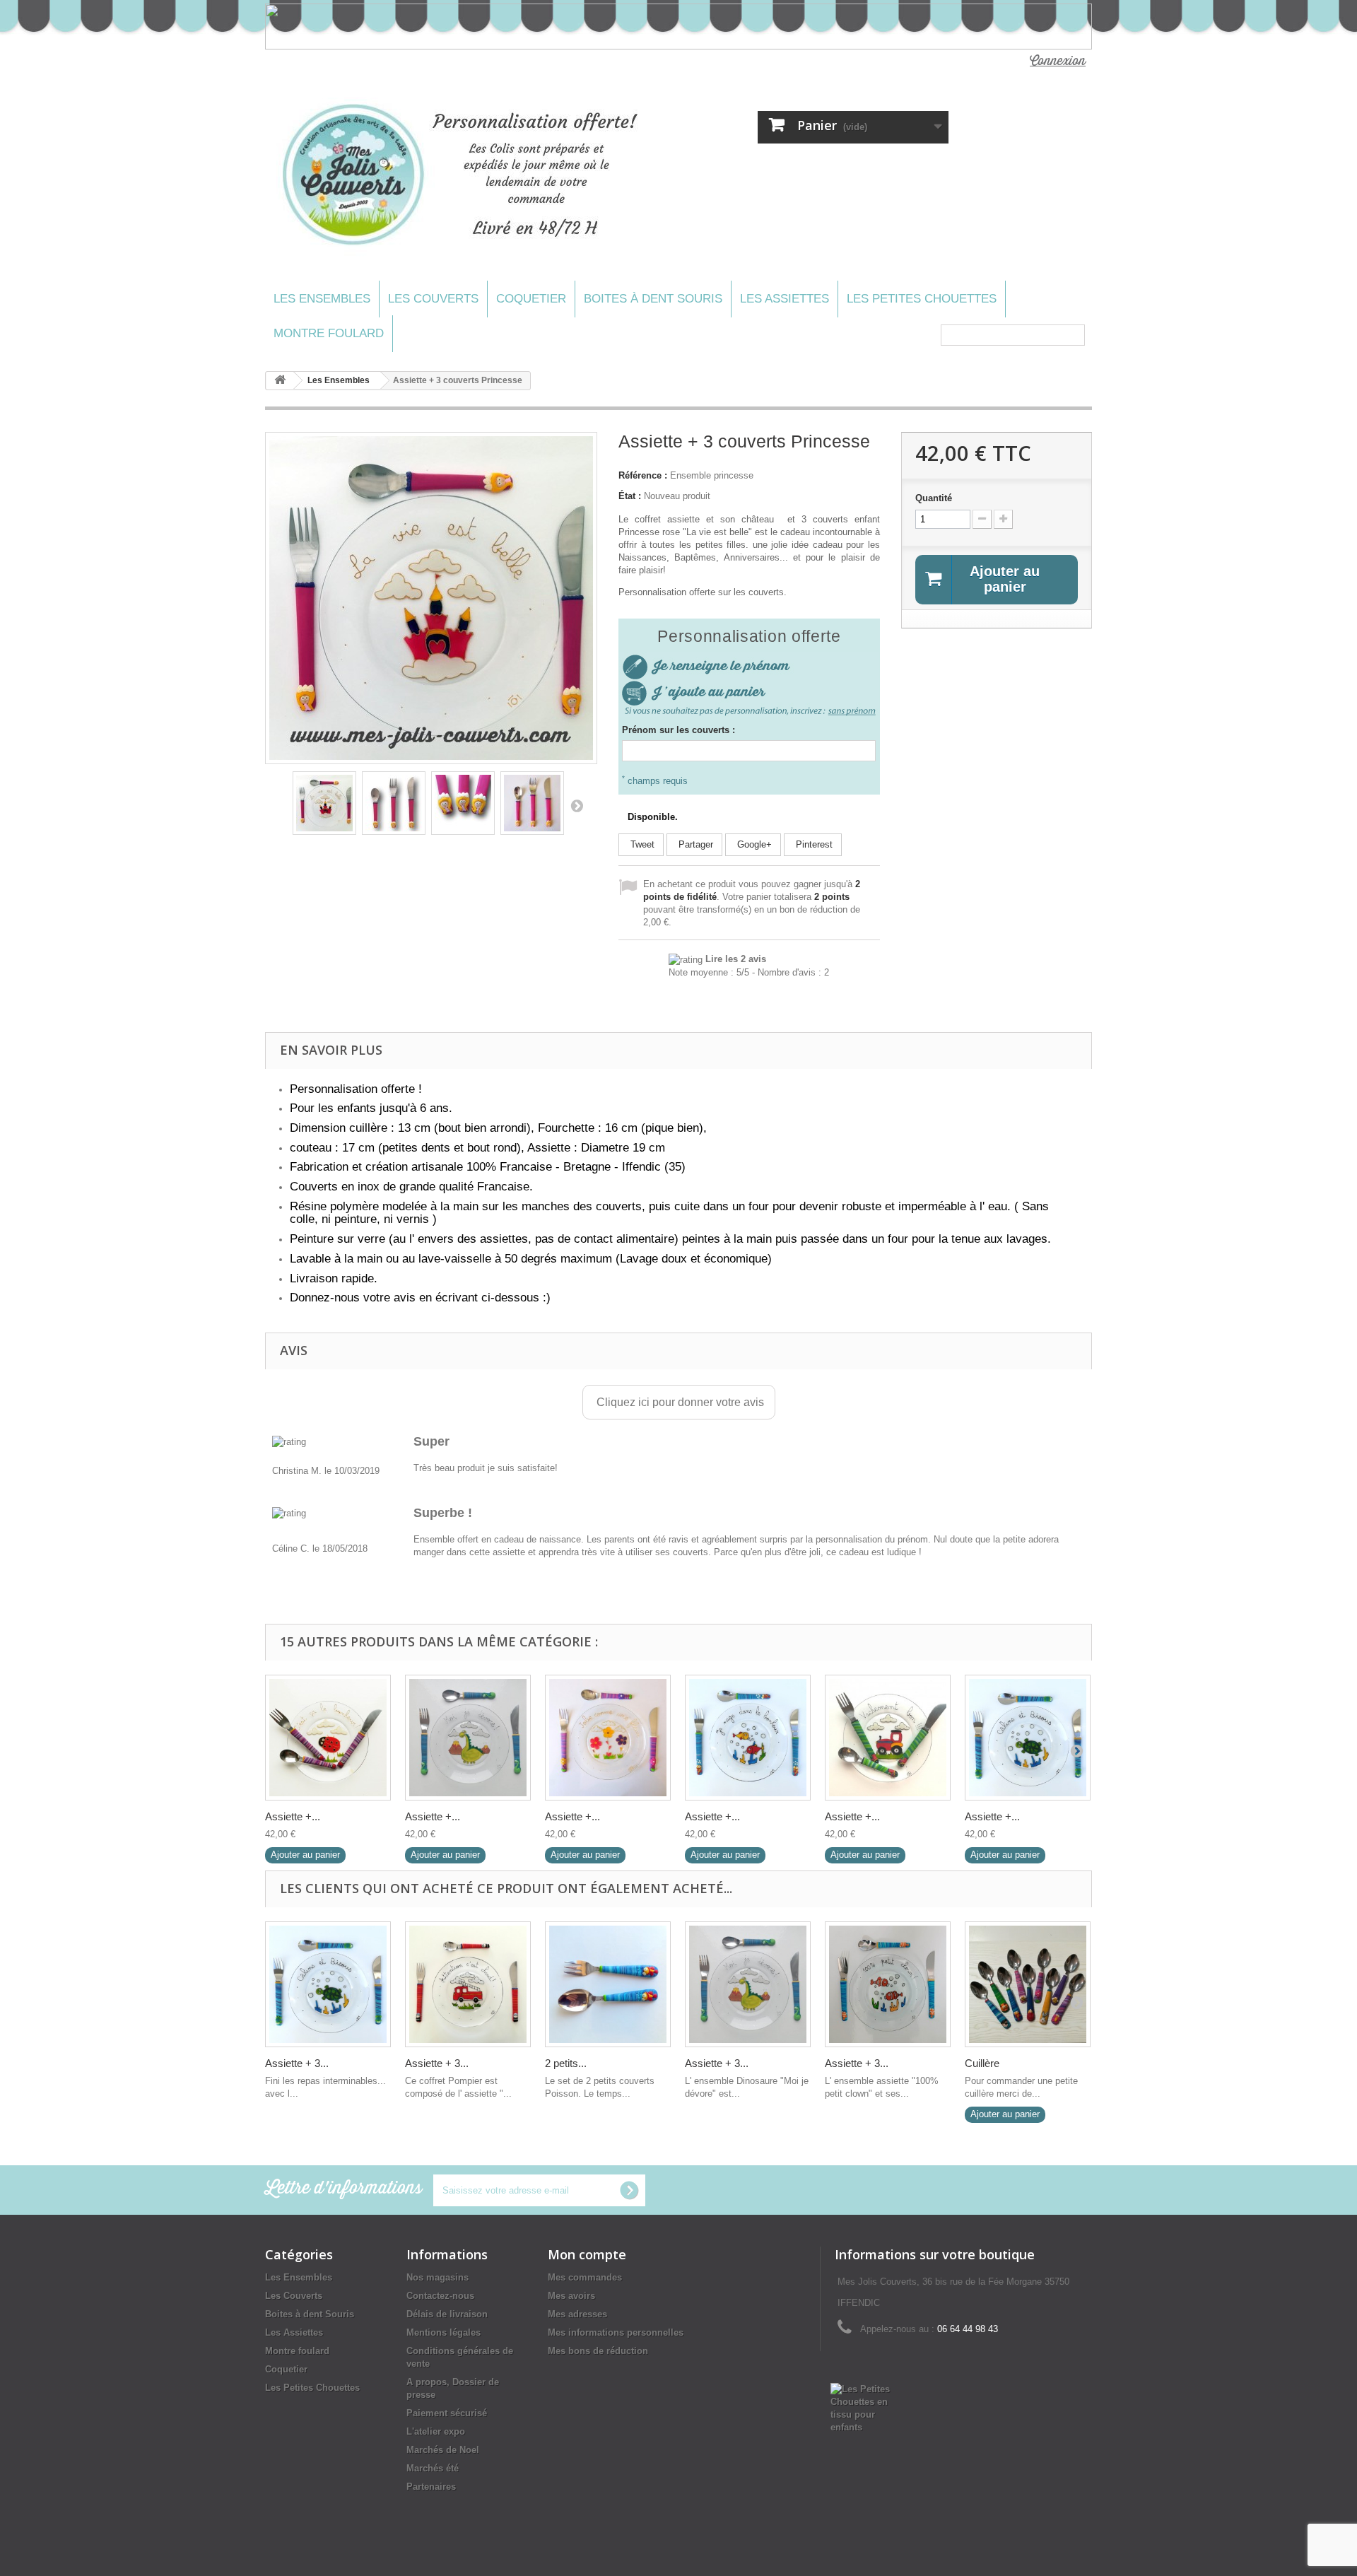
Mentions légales (443, 2332)
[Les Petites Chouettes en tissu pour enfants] (867, 2407)
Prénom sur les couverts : (678, 730)
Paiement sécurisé (447, 2413)
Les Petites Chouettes (922, 299)
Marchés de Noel (443, 2450)
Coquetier (531, 299)
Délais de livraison (447, 2314)
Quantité (934, 498)
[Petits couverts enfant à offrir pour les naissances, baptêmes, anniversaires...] (532, 803)
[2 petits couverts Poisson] (608, 1984)
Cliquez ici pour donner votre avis (679, 1402)
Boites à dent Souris (653, 299)
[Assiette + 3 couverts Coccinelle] (328, 1738)
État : (630, 496)
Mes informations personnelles (616, 2332)
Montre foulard (329, 333)
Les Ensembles (322, 299)
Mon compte (587, 2254)
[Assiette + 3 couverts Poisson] (748, 1738)
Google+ (753, 844)
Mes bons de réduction (598, 2351)
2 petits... (566, 2063)
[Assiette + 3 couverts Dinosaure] (468, 1738)
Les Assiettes (785, 299)
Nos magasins (437, 2277)
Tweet (641, 844)
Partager (694, 844)
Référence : (643, 475)
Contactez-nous (440, 2296)
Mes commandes (585, 2277)
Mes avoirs (571, 2296)
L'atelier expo (436, 2431)
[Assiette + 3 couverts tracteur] (888, 1738)
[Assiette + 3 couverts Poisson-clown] (888, 1984)
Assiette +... (293, 1816)
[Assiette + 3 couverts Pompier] (468, 1984)
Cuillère (982, 2063)
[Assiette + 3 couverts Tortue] (1028, 1738)
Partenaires (431, 2487)
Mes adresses (577, 2314)
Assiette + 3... (297, 2063)
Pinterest (813, 844)
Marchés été (433, 2468)
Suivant (577, 805)
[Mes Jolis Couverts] (465, 175)
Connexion (1058, 61)
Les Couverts (433, 299)
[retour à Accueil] (280, 381)
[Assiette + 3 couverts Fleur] (608, 1738)
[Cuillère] (1028, 1984)
